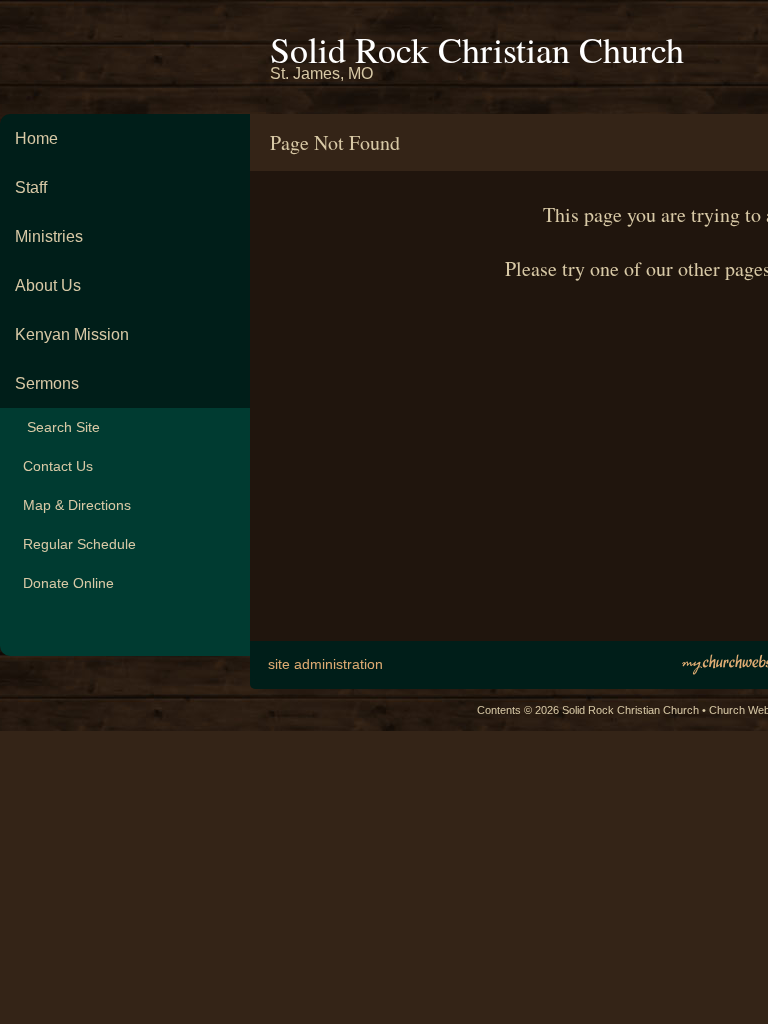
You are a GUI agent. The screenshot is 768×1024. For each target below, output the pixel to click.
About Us (48, 285)
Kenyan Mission (72, 334)
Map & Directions (73, 505)
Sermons (47, 383)
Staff (31, 187)
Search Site (57, 427)
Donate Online (64, 583)
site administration (325, 664)
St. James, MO (321, 73)
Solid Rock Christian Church (477, 49)
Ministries (49, 236)
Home (36, 138)
